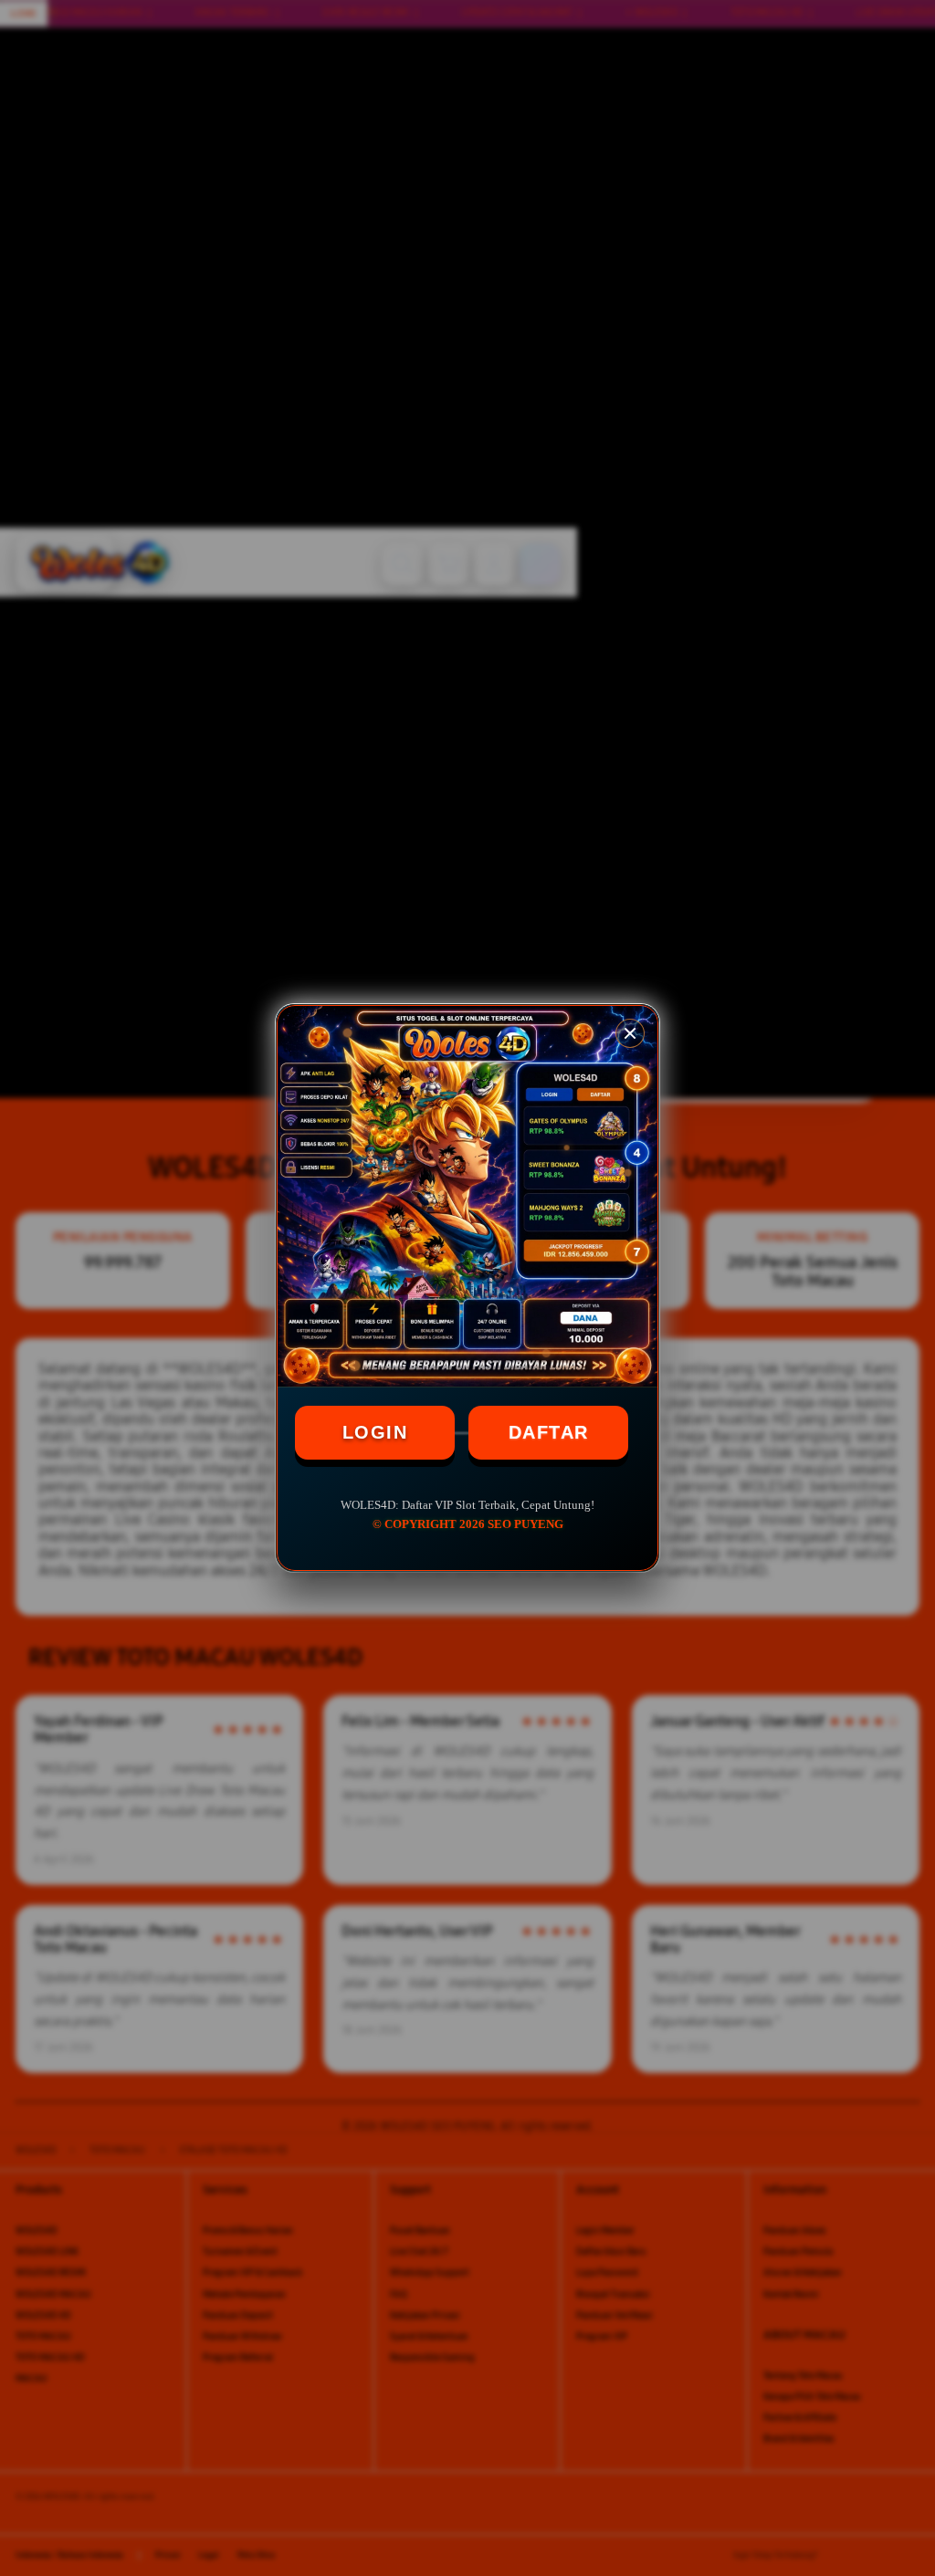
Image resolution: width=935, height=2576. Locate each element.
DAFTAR (549, 1432)
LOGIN (375, 1432)
